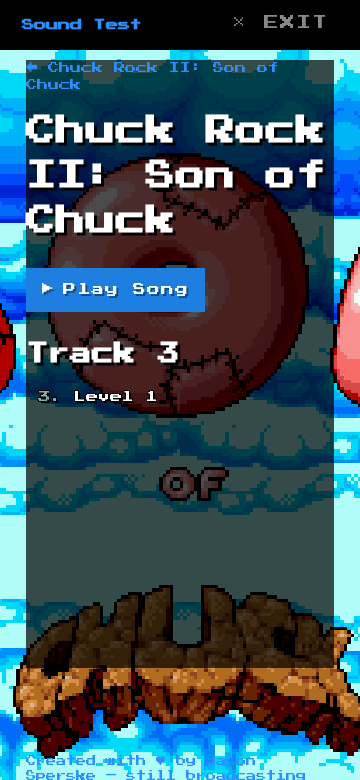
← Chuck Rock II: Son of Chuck (152, 76)
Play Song (115, 289)
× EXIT (280, 22)
